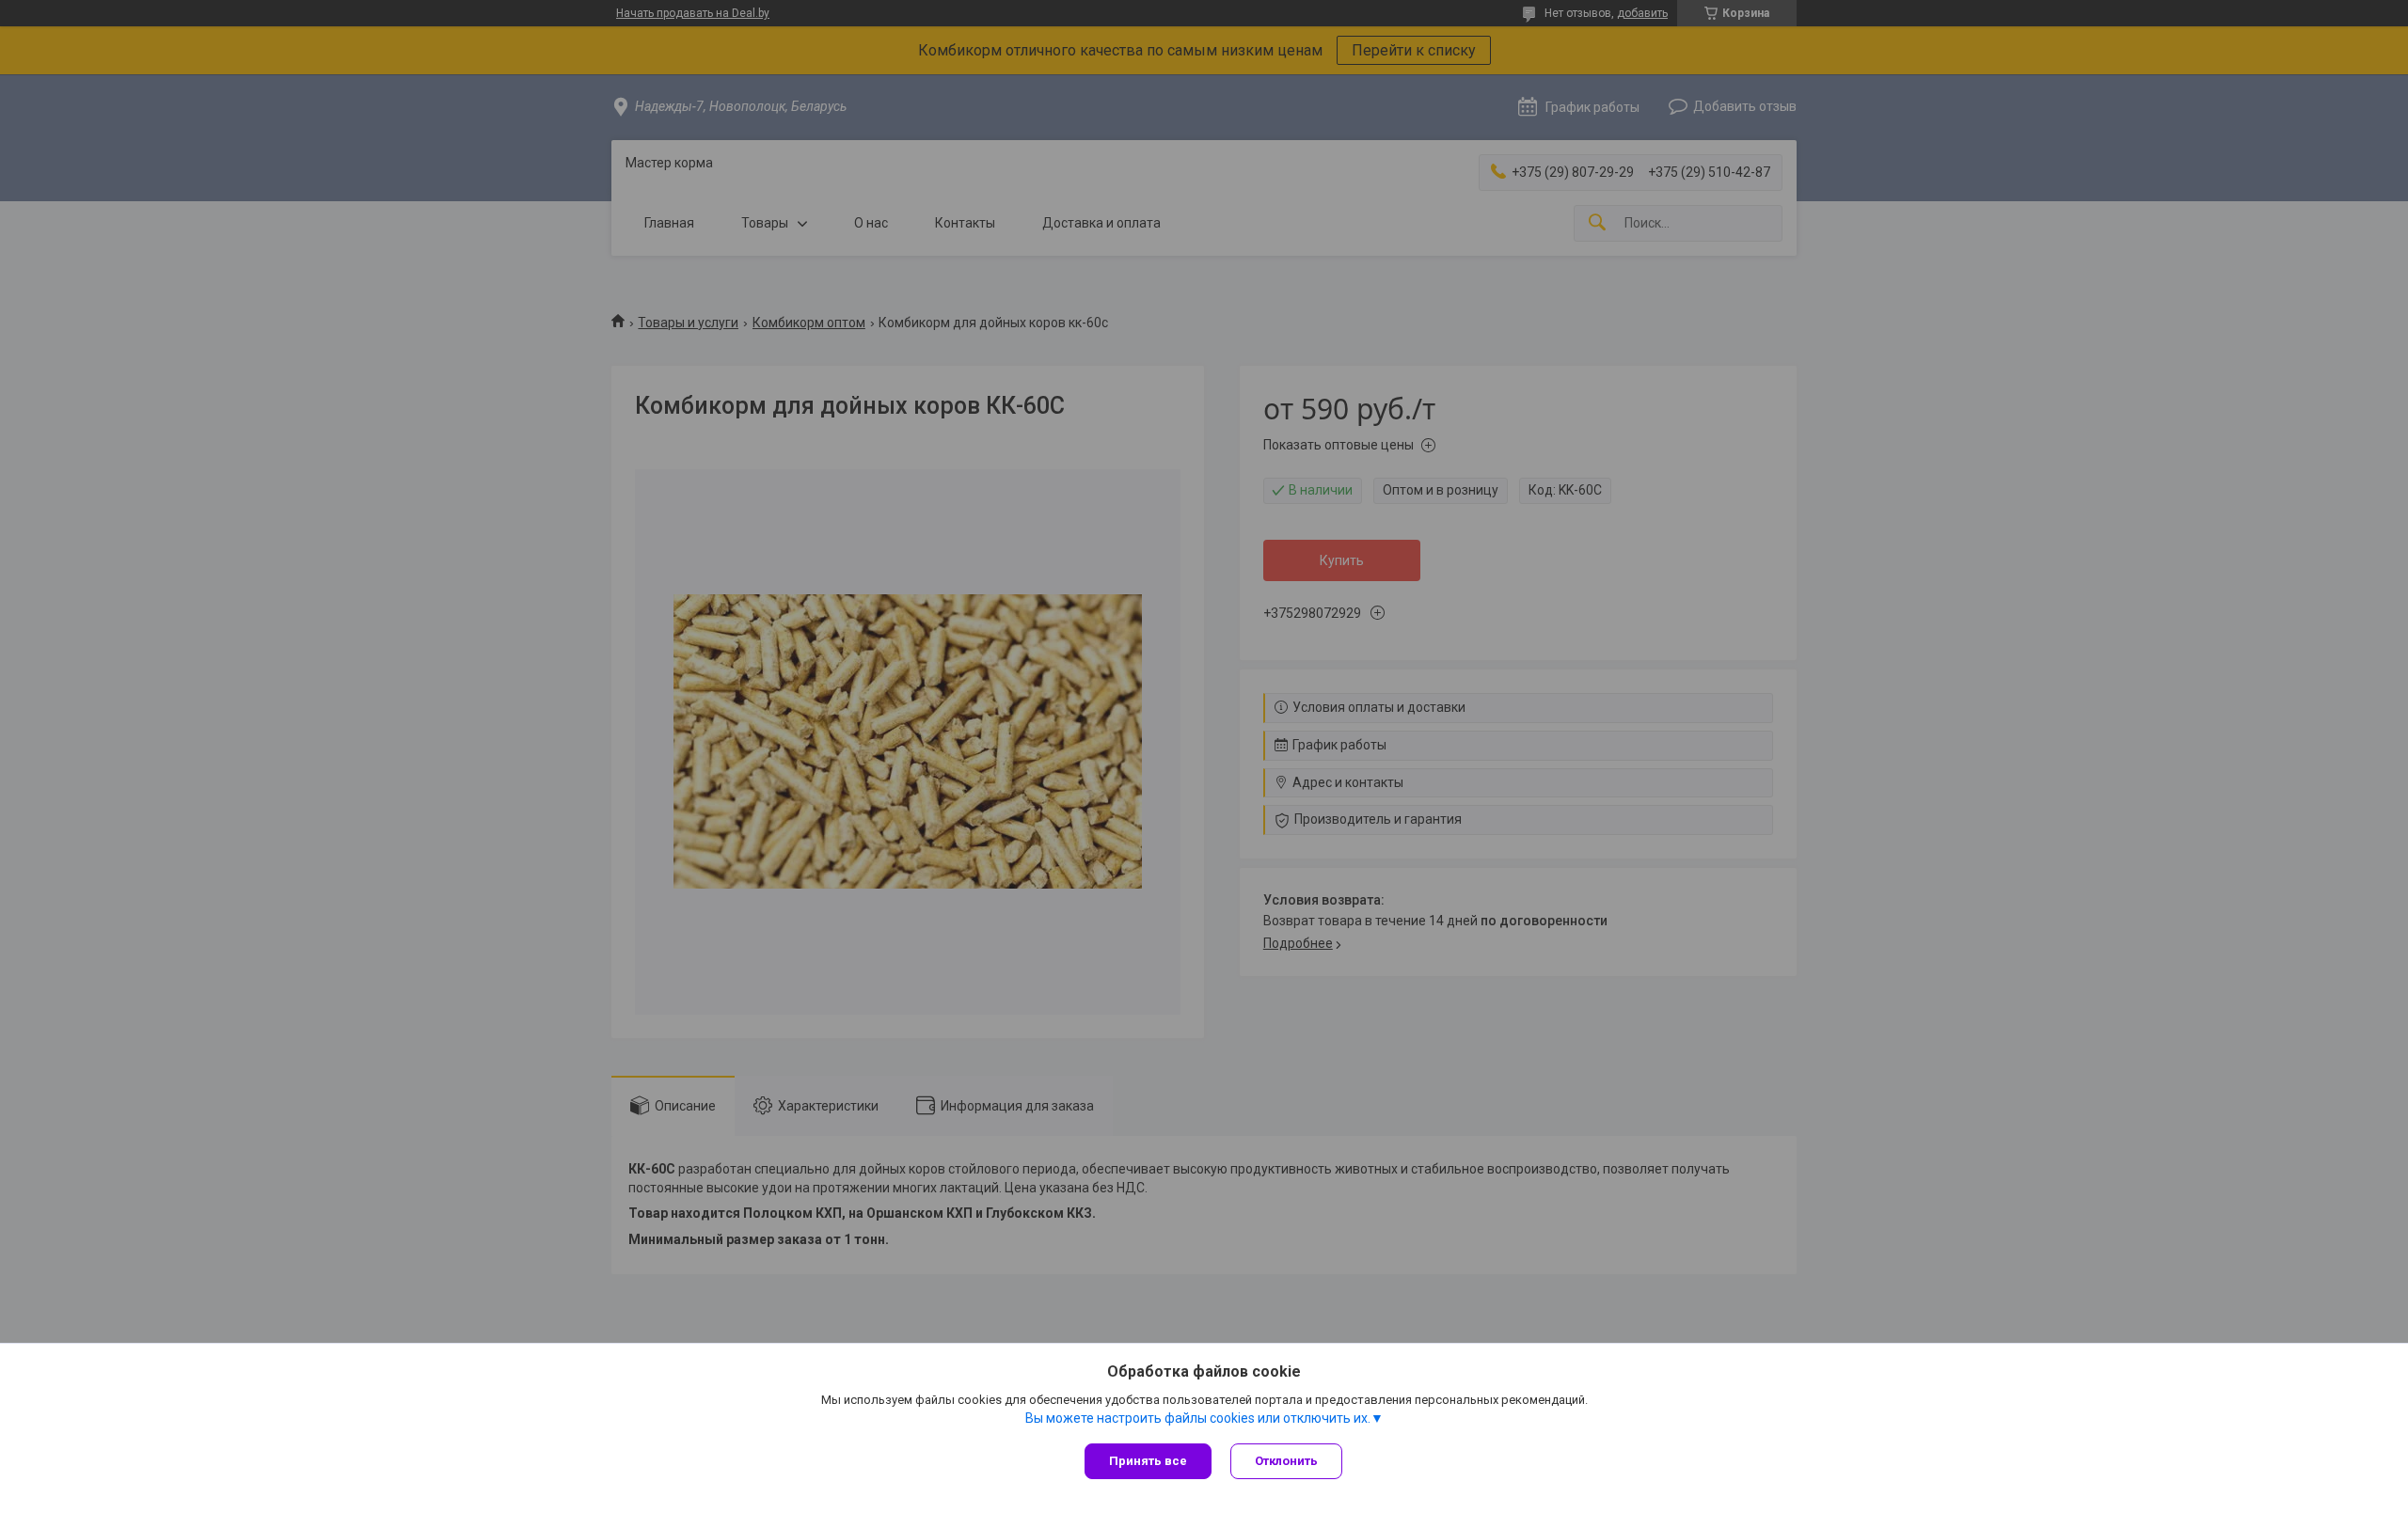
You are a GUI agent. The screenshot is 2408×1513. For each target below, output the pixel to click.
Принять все (1148, 1461)
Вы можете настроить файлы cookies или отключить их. (1198, 1418)
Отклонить (1286, 1461)
